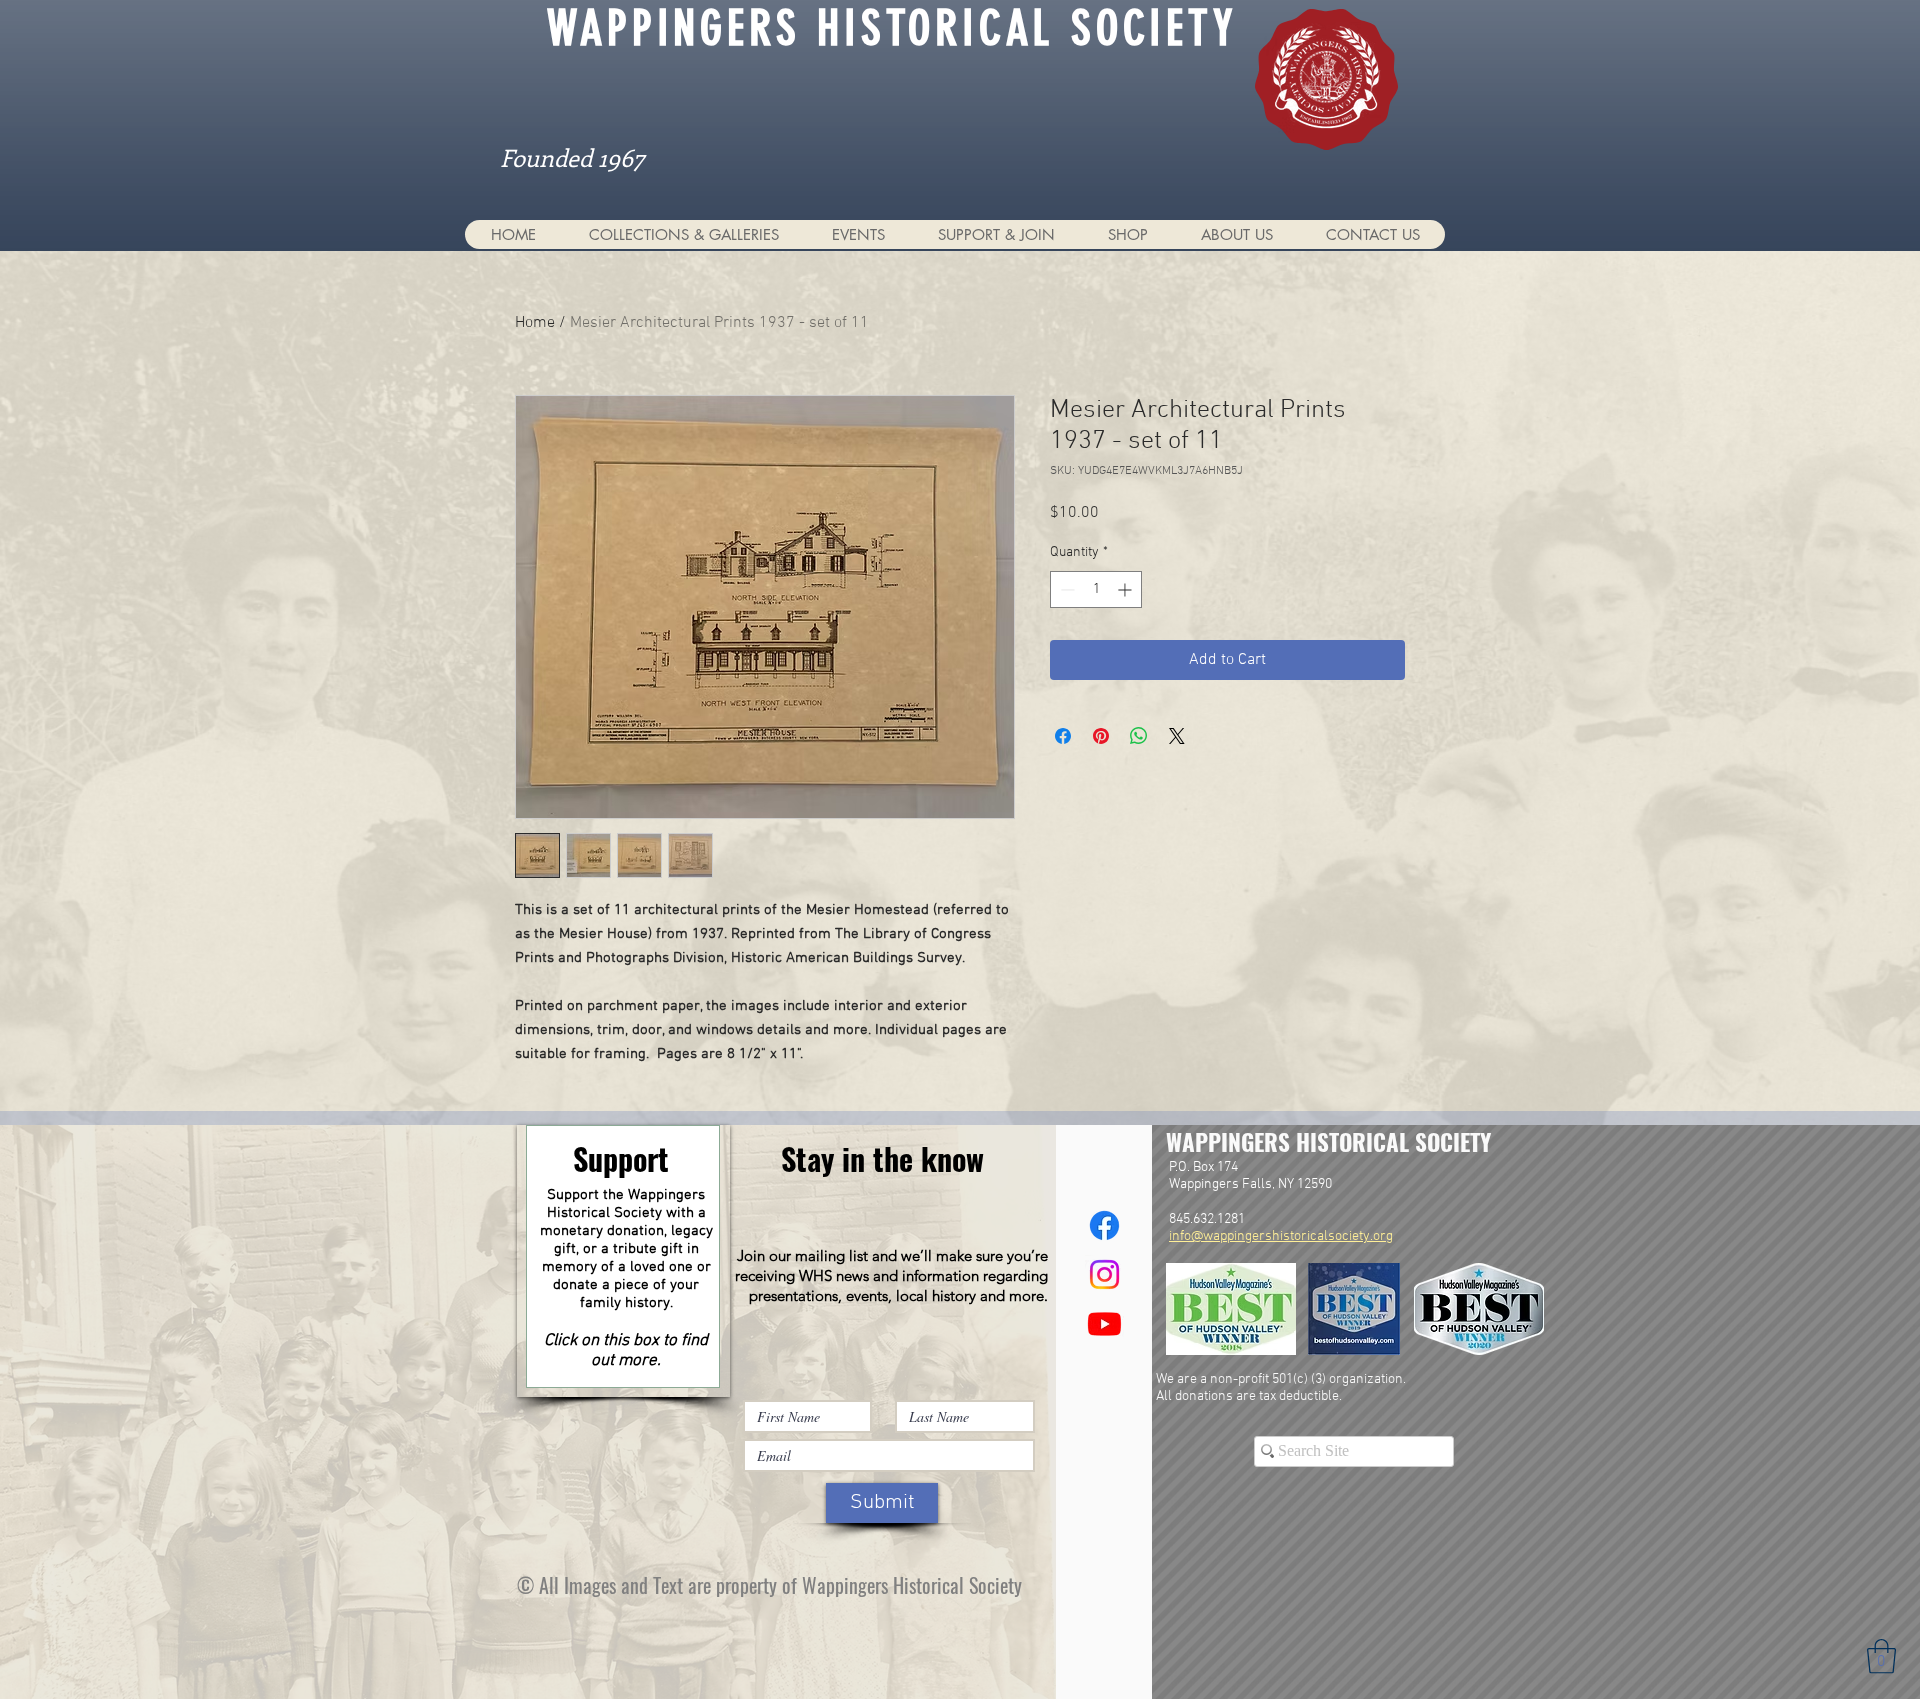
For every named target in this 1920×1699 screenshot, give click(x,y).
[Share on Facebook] (1063, 736)
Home (535, 323)
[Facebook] (1104, 1225)
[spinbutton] (1096, 589)
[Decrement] (1065, 589)
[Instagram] (1104, 1274)
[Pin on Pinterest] (1101, 736)
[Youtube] (1104, 1323)
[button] (683, 234)
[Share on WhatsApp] (1139, 736)
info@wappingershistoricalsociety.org (1281, 1236)
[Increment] (1126, 589)
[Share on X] (1177, 736)
